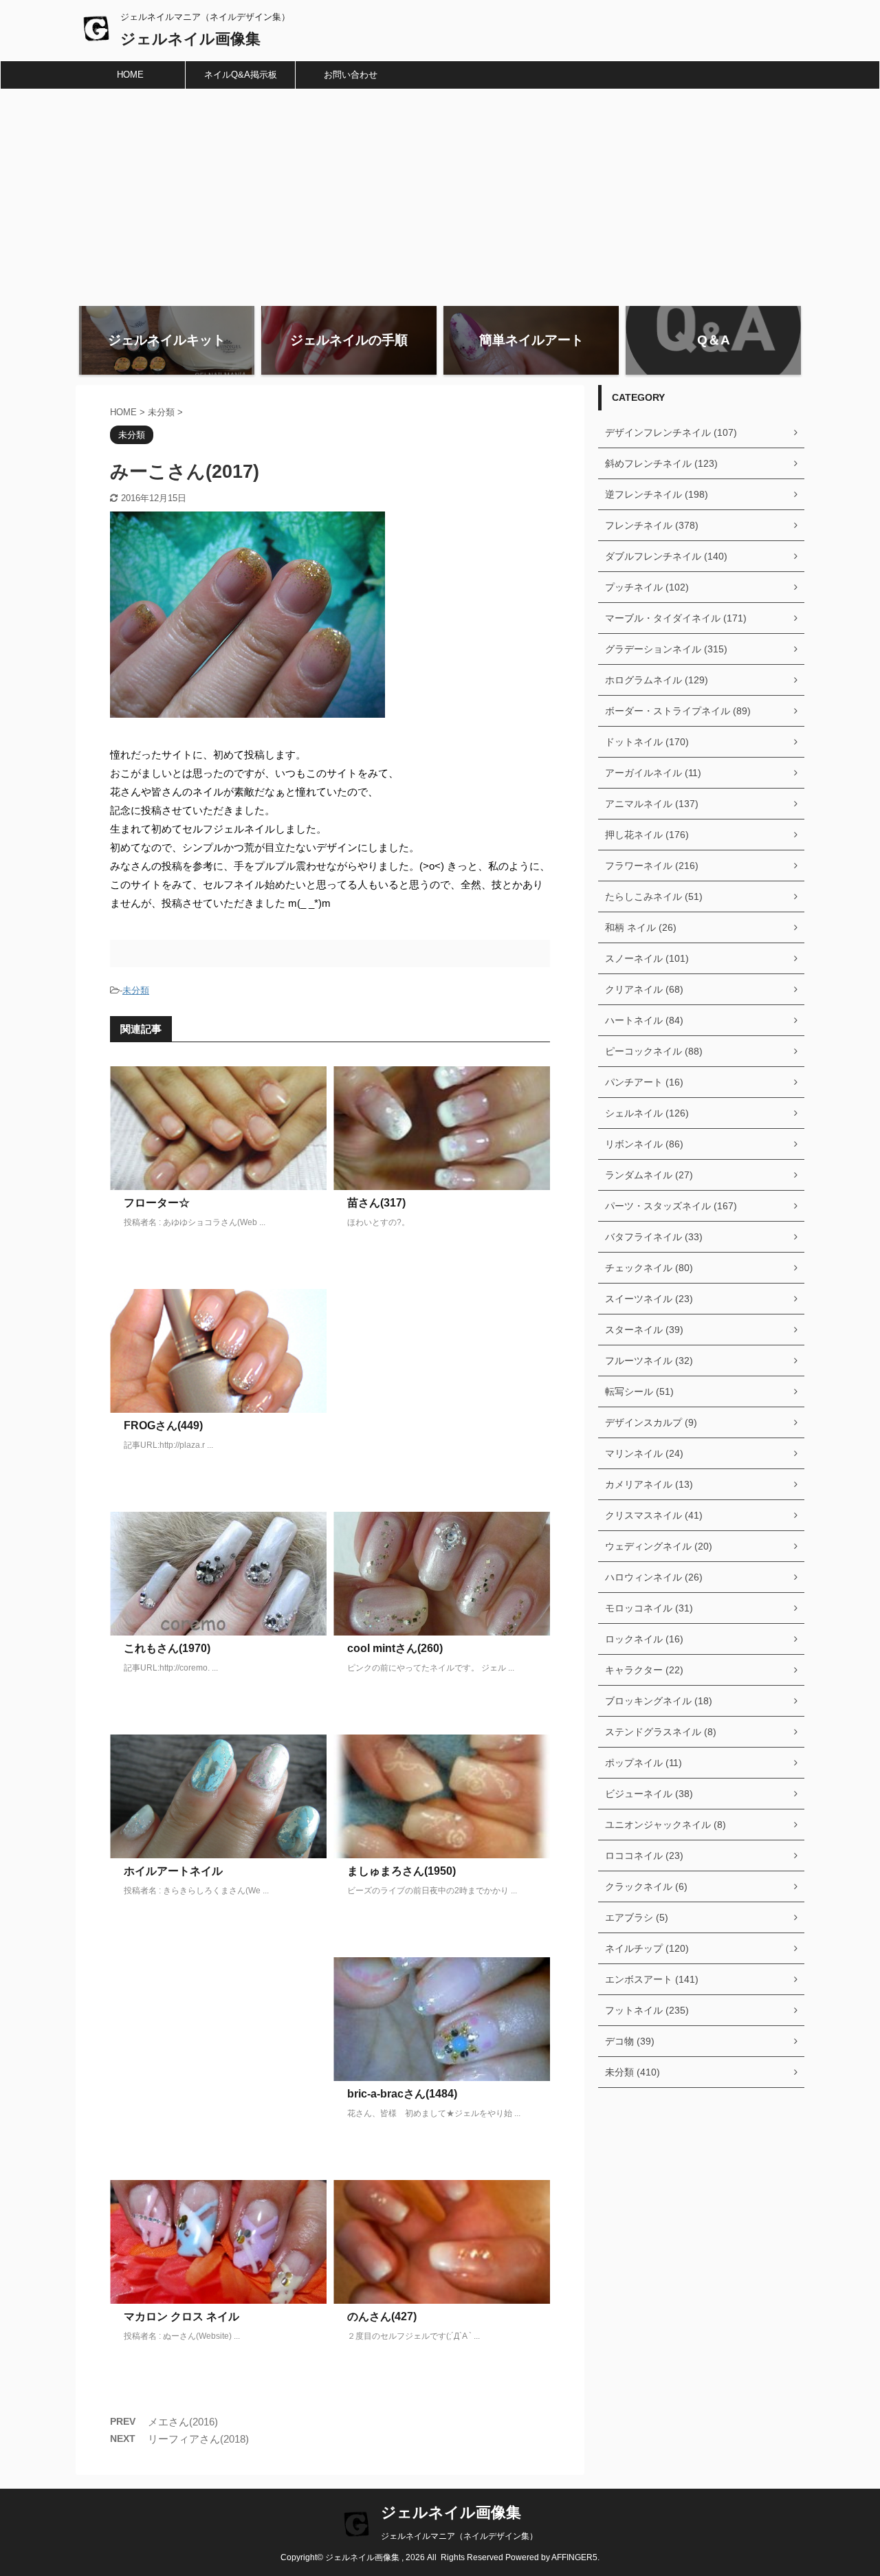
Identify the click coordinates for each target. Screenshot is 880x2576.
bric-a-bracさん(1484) (402, 2094)
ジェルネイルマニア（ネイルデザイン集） (459, 2536)
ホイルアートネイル (173, 1871)
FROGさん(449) (163, 1425)
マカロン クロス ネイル (181, 2316)
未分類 (136, 990)
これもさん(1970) (167, 1648)
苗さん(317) (376, 1203)
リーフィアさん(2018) (198, 2439)
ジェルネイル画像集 (190, 39)
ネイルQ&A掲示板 (241, 75)
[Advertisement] (440, 192)
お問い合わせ (351, 75)
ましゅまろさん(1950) (401, 1871)
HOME (130, 75)
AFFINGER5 (574, 2557)
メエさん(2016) (183, 2422)
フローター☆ (157, 1203)
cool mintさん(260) (395, 1648)
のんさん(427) (382, 2316)
